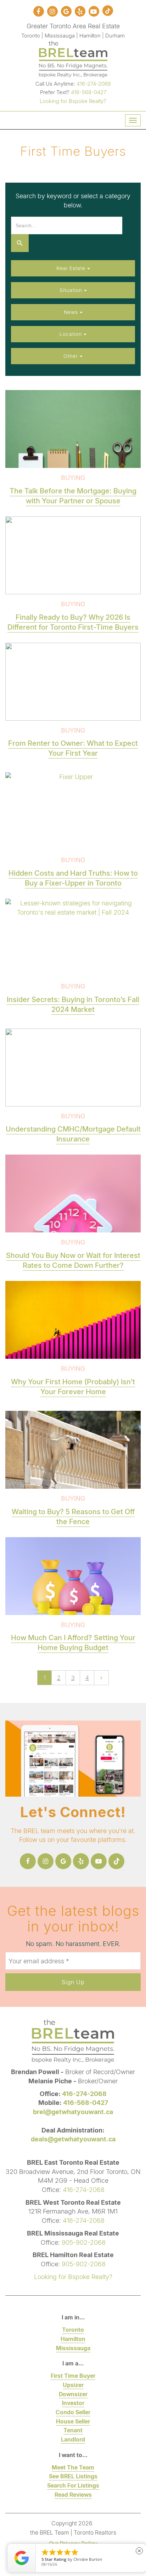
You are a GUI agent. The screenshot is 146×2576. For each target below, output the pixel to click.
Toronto (73, 2329)
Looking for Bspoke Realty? (73, 101)
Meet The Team (73, 2467)
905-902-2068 (84, 2242)
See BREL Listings (73, 2476)
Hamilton (73, 2339)
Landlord (73, 2439)
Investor (73, 2403)
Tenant (73, 2430)
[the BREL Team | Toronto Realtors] (73, 58)
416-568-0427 (89, 92)
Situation (72, 290)
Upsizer (73, 2385)
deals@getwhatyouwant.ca (73, 2139)
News (72, 312)
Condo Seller (73, 2412)
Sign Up (73, 1982)
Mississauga (73, 2348)
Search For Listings (73, 2485)
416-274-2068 (94, 84)
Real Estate (72, 268)
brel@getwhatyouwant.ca (73, 2112)
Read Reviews (73, 2494)
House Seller (73, 2421)
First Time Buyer (73, 2375)
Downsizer (73, 2394)
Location (72, 334)
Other (72, 356)
